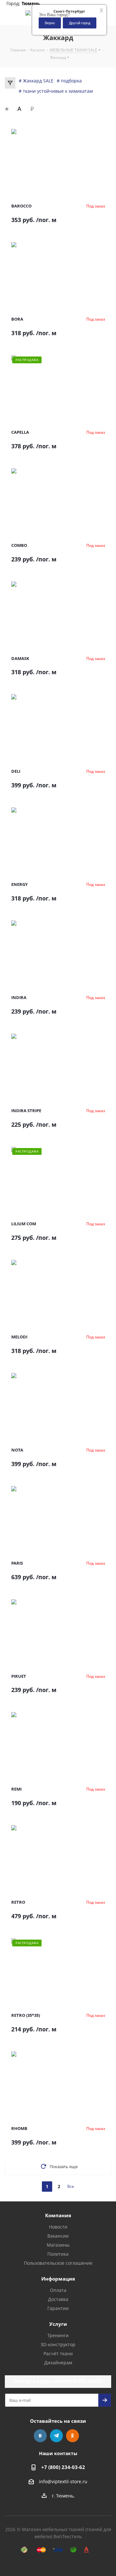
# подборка (69, 81)
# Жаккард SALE (36, 81)
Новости (58, 2227)
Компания (58, 2215)
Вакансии (58, 2236)
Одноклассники (72, 2436)
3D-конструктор (58, 2344)
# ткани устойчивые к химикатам (56, 91)
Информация (58, 2279)
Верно (50, 23)
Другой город (80, 23)
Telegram (56, 2436)
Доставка (58, 2299)
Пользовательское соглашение (58, 2263)
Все (71, 2186)
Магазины (58, 2245)
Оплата (58, 2290)
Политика (58, 2254)
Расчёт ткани (58, 2353)
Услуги (58, 2324)
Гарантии (58, 2308)
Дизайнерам (58, 2363)
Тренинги (58, 2335)
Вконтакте (40, 2436)
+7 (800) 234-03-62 (63, 2467)
